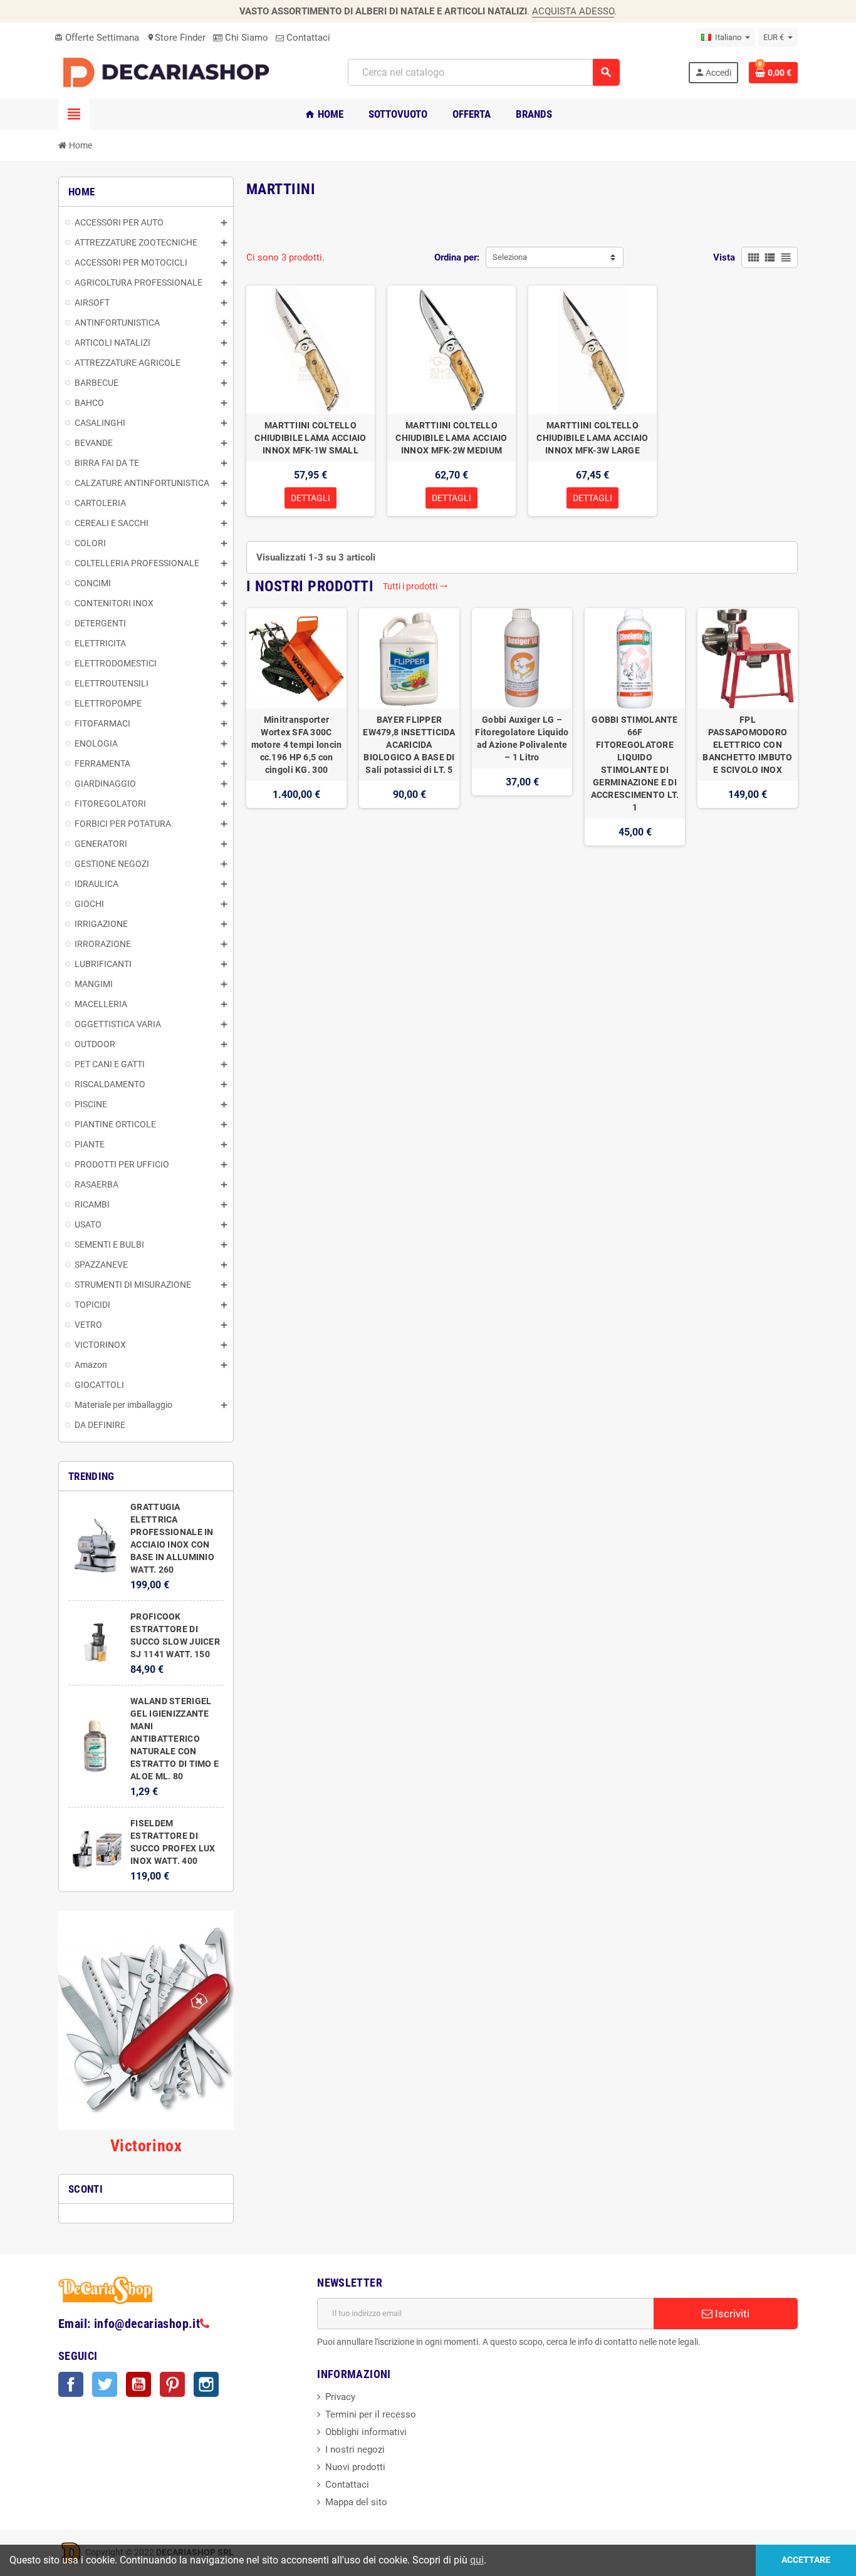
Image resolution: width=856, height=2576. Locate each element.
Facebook (71, 2384)
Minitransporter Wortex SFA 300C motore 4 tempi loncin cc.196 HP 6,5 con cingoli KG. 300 (297, 745)
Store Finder (176, 38)
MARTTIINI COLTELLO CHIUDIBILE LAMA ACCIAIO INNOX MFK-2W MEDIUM (451, 438)
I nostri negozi (355, 2449)
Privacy (340, 2397)
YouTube (138, 2384)
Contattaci (307, 38)
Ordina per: (457, 257)
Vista (724, 257)
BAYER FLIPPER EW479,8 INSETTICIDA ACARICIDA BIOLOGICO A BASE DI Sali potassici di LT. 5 (409, 745)
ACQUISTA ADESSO (573, 11)
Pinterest (172, 2384)
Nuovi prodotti (355, 2467)
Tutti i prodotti (415, 586)
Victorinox (146, 2146)
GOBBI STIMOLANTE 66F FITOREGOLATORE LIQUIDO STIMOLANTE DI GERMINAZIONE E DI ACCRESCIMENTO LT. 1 (635, 763)
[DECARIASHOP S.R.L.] (169, 72)
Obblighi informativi (366, 2432)
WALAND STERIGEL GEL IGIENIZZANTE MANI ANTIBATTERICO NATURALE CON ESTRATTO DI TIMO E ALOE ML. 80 (175, 1739)
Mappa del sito (356, 2502)
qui (477, 2560)
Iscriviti (731, 2314)
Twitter (105, 2384)
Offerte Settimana (97, 38)
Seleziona (510, 257)
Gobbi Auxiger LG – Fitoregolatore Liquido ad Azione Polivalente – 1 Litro (522, 738)
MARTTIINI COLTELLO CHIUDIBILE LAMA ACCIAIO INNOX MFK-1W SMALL (310, 438)
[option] (296, 727)
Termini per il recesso (371, 2414)
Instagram (206, 2384)
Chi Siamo (245, 38)
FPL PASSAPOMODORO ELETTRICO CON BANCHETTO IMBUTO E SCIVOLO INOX (747, 745)
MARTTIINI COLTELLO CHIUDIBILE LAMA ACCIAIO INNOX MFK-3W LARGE (592, 438)
